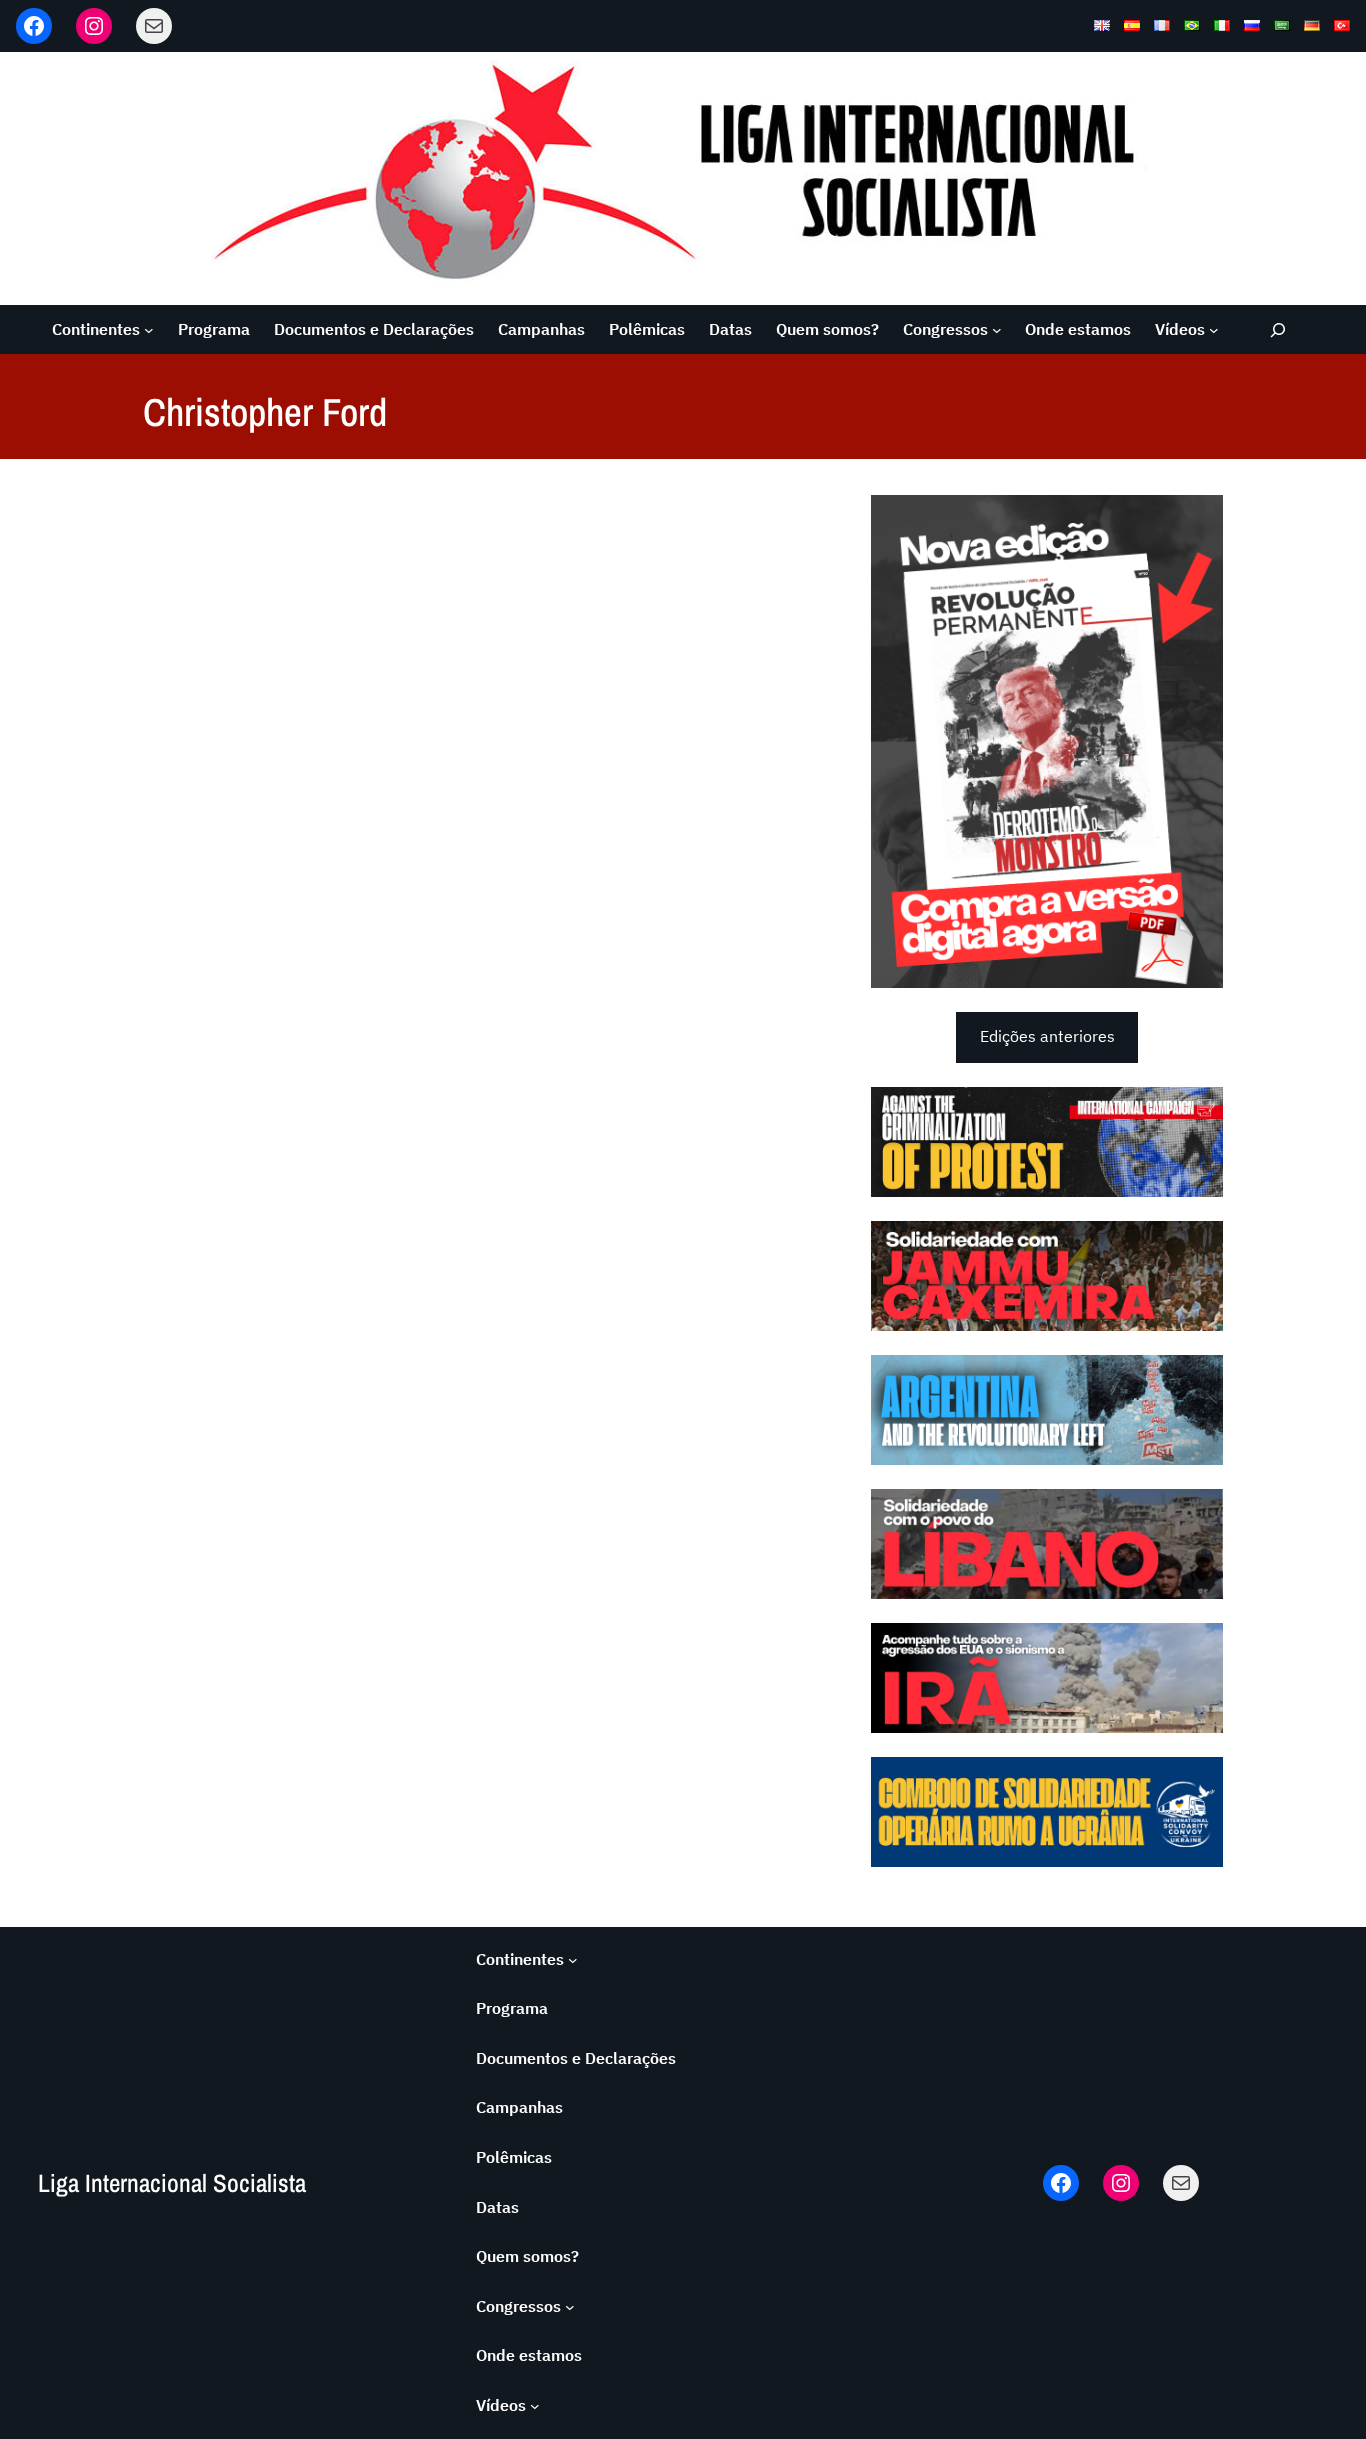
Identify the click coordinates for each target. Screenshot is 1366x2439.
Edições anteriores (1047, 1036)
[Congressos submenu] (997, 330)
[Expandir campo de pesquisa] (1278, 329)
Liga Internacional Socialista (172, 2183)
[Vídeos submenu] (1214, 330)
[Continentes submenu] (149, 330)
